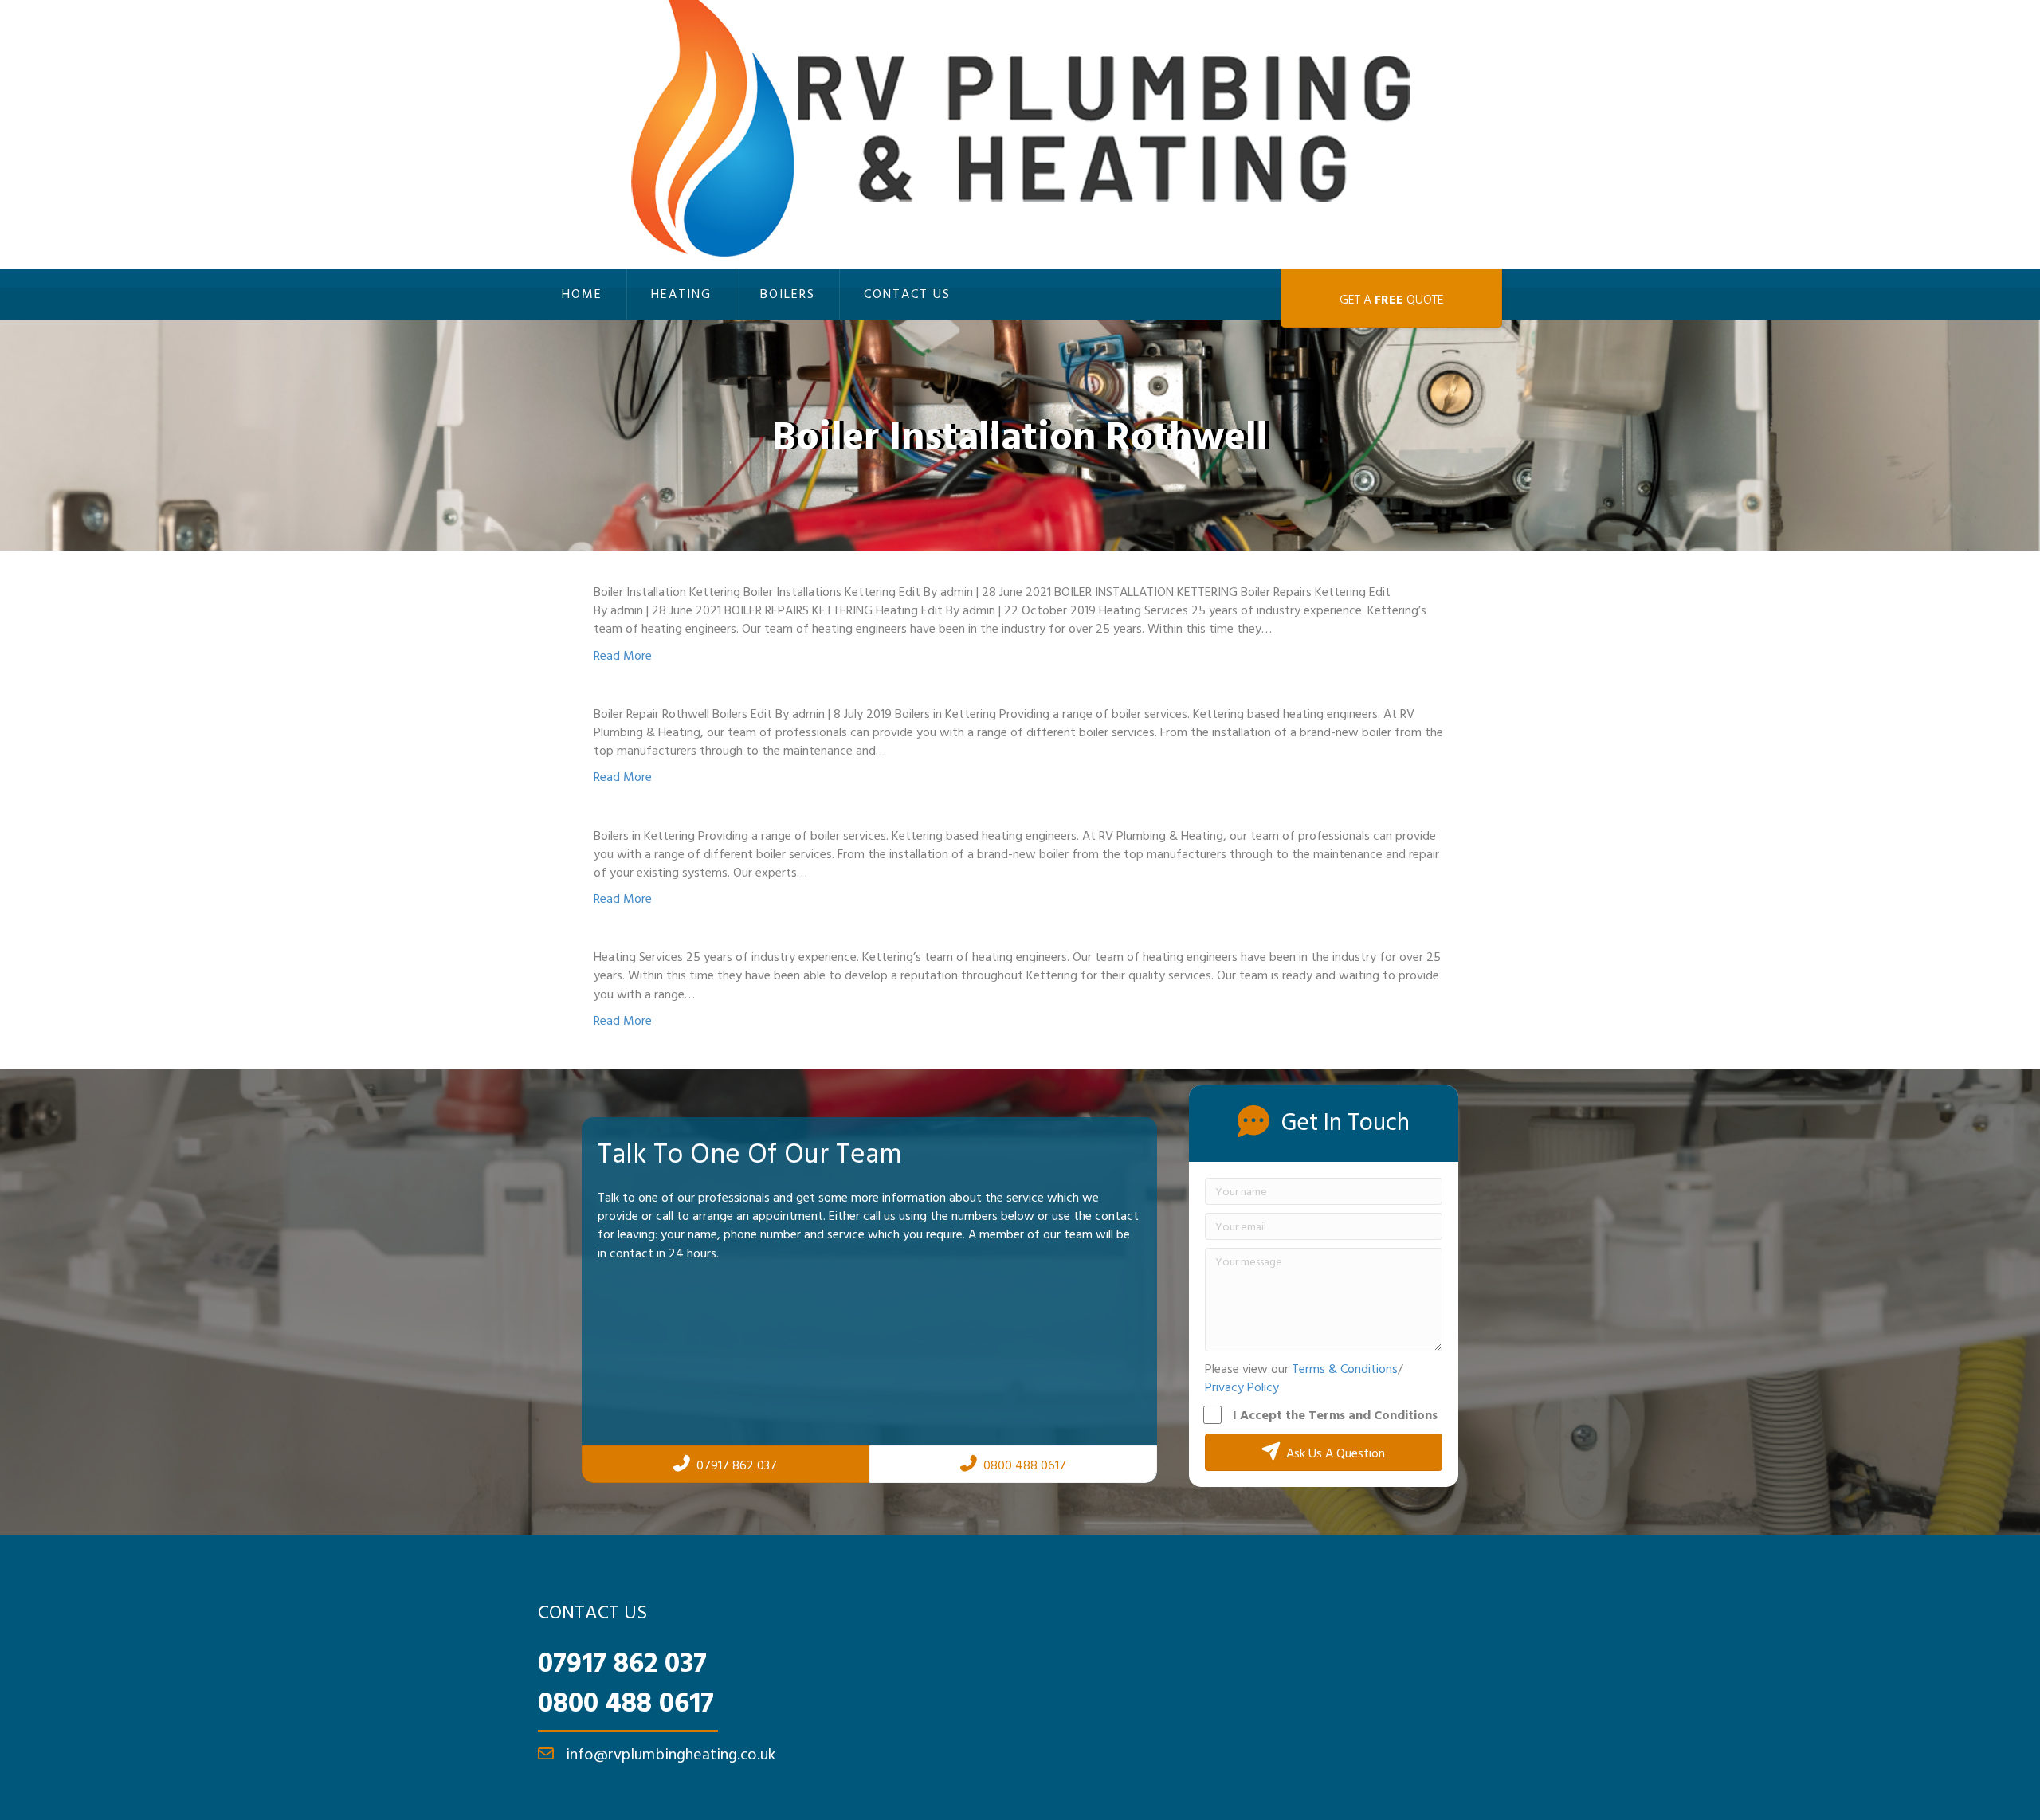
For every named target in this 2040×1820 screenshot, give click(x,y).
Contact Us (907, 293)
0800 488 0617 (626, 1701)
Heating (681, 293)
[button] (1324, 1452)
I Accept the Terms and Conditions (1335, 1414)
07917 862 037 (622, 1661)
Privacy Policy (1242, 1387)
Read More (623, 655)
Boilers (788, 293)
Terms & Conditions (1345, 1368)
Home (582, 293)
